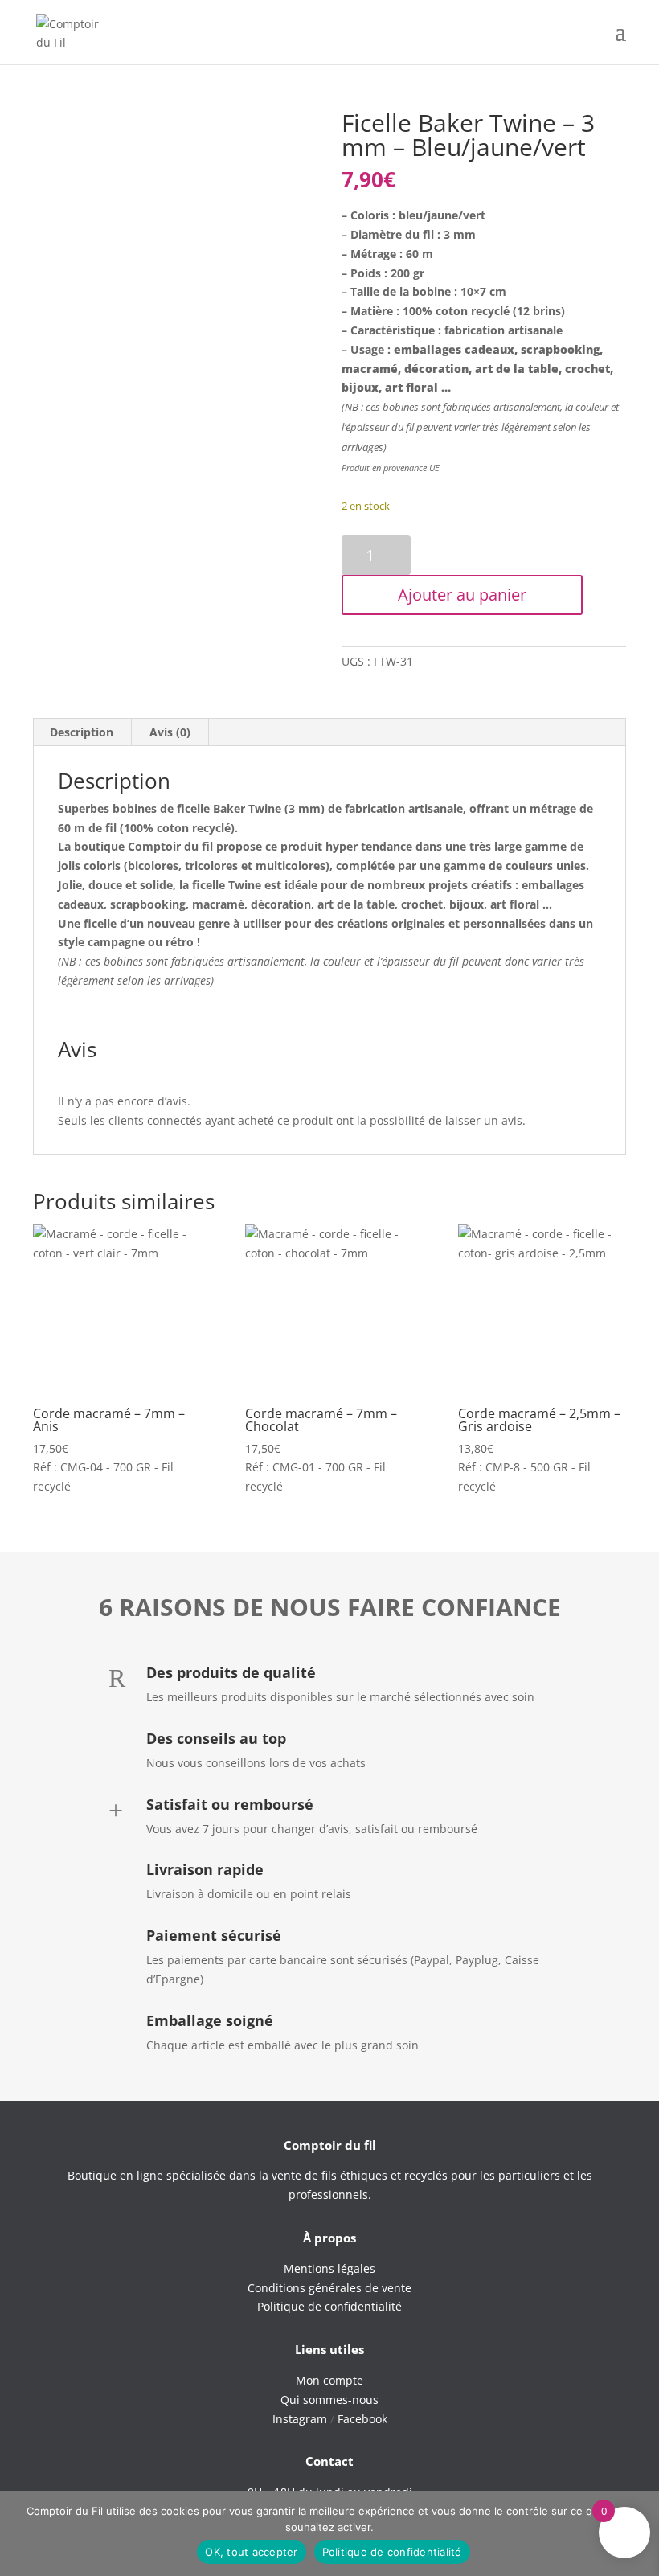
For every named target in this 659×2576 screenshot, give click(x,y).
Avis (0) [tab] (170, 732)
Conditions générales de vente (329, 2288)
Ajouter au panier (462, 595)
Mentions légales (329, 2268)
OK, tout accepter (251, 2552)
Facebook (362, 2419)
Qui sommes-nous (329, 2400)
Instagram (300, 2419)
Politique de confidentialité (392, 2552)
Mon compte (329, 2380)
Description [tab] (82, 732)
